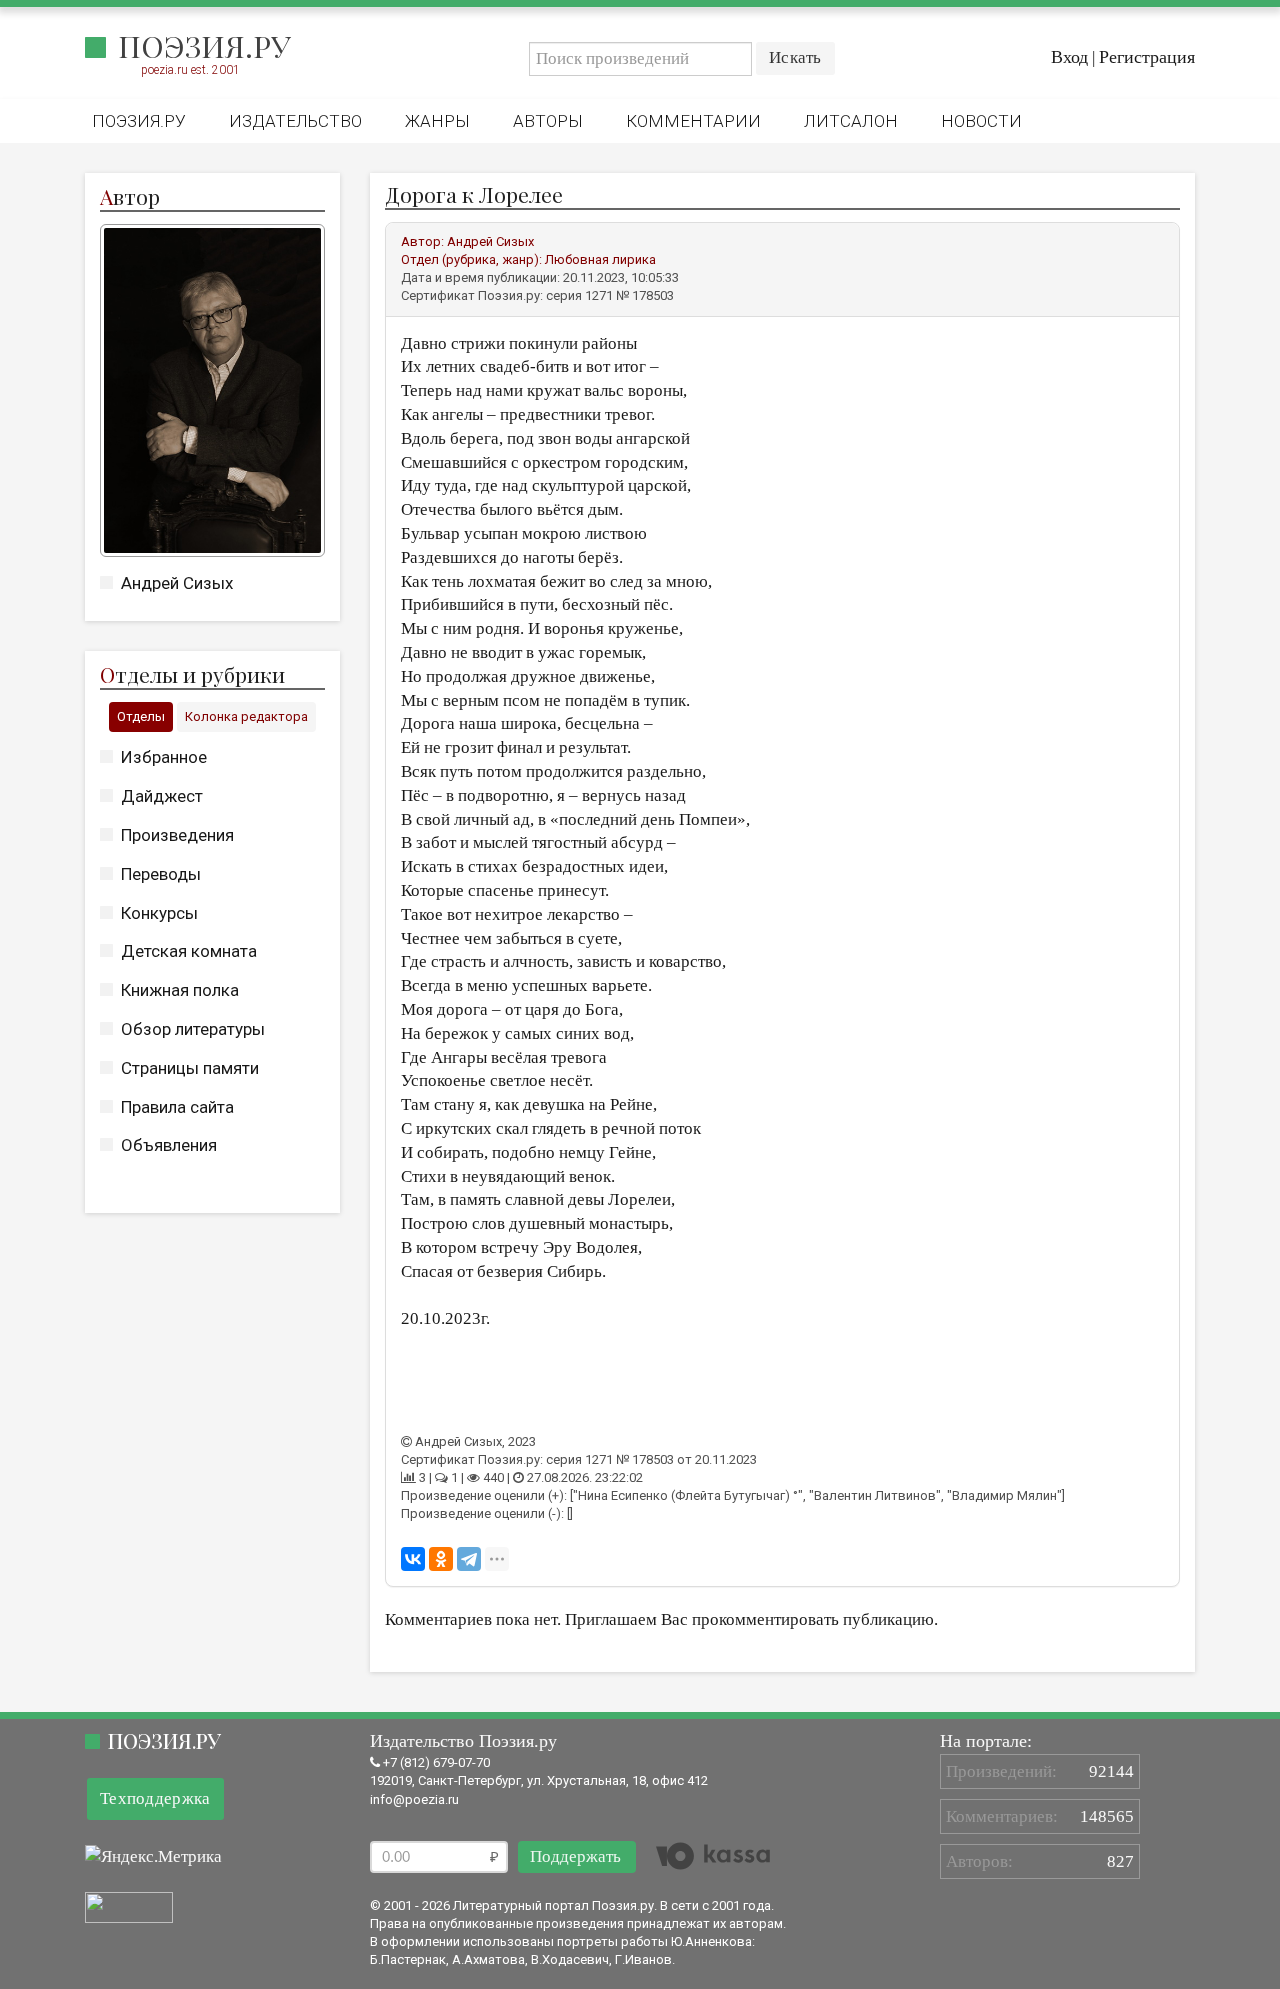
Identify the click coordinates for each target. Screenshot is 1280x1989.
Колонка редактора (246, 716)
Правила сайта (177, 1107)
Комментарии (693, 121)
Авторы (548, 121)
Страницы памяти (190, 1068)
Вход (1069, 57)
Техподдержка (155, 1798)
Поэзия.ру (204, 46)
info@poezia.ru (414, 1799)
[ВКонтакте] (413, 1559)
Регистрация (1147, 57)
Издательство (295, 121)
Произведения (177, 835)
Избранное (164, 757)
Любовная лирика (600, 259)
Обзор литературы (193, 1029)
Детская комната (189, 951)
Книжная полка (180, 990)
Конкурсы (159, 913)
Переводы (161, 874)
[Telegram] (469, 1559)
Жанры (437, 121)
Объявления (169, 1145)
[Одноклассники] (441, 1559)
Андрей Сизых (177, 583)
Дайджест (162, 796)
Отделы (141, 716)
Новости (981, 121)
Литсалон (851, 121)
